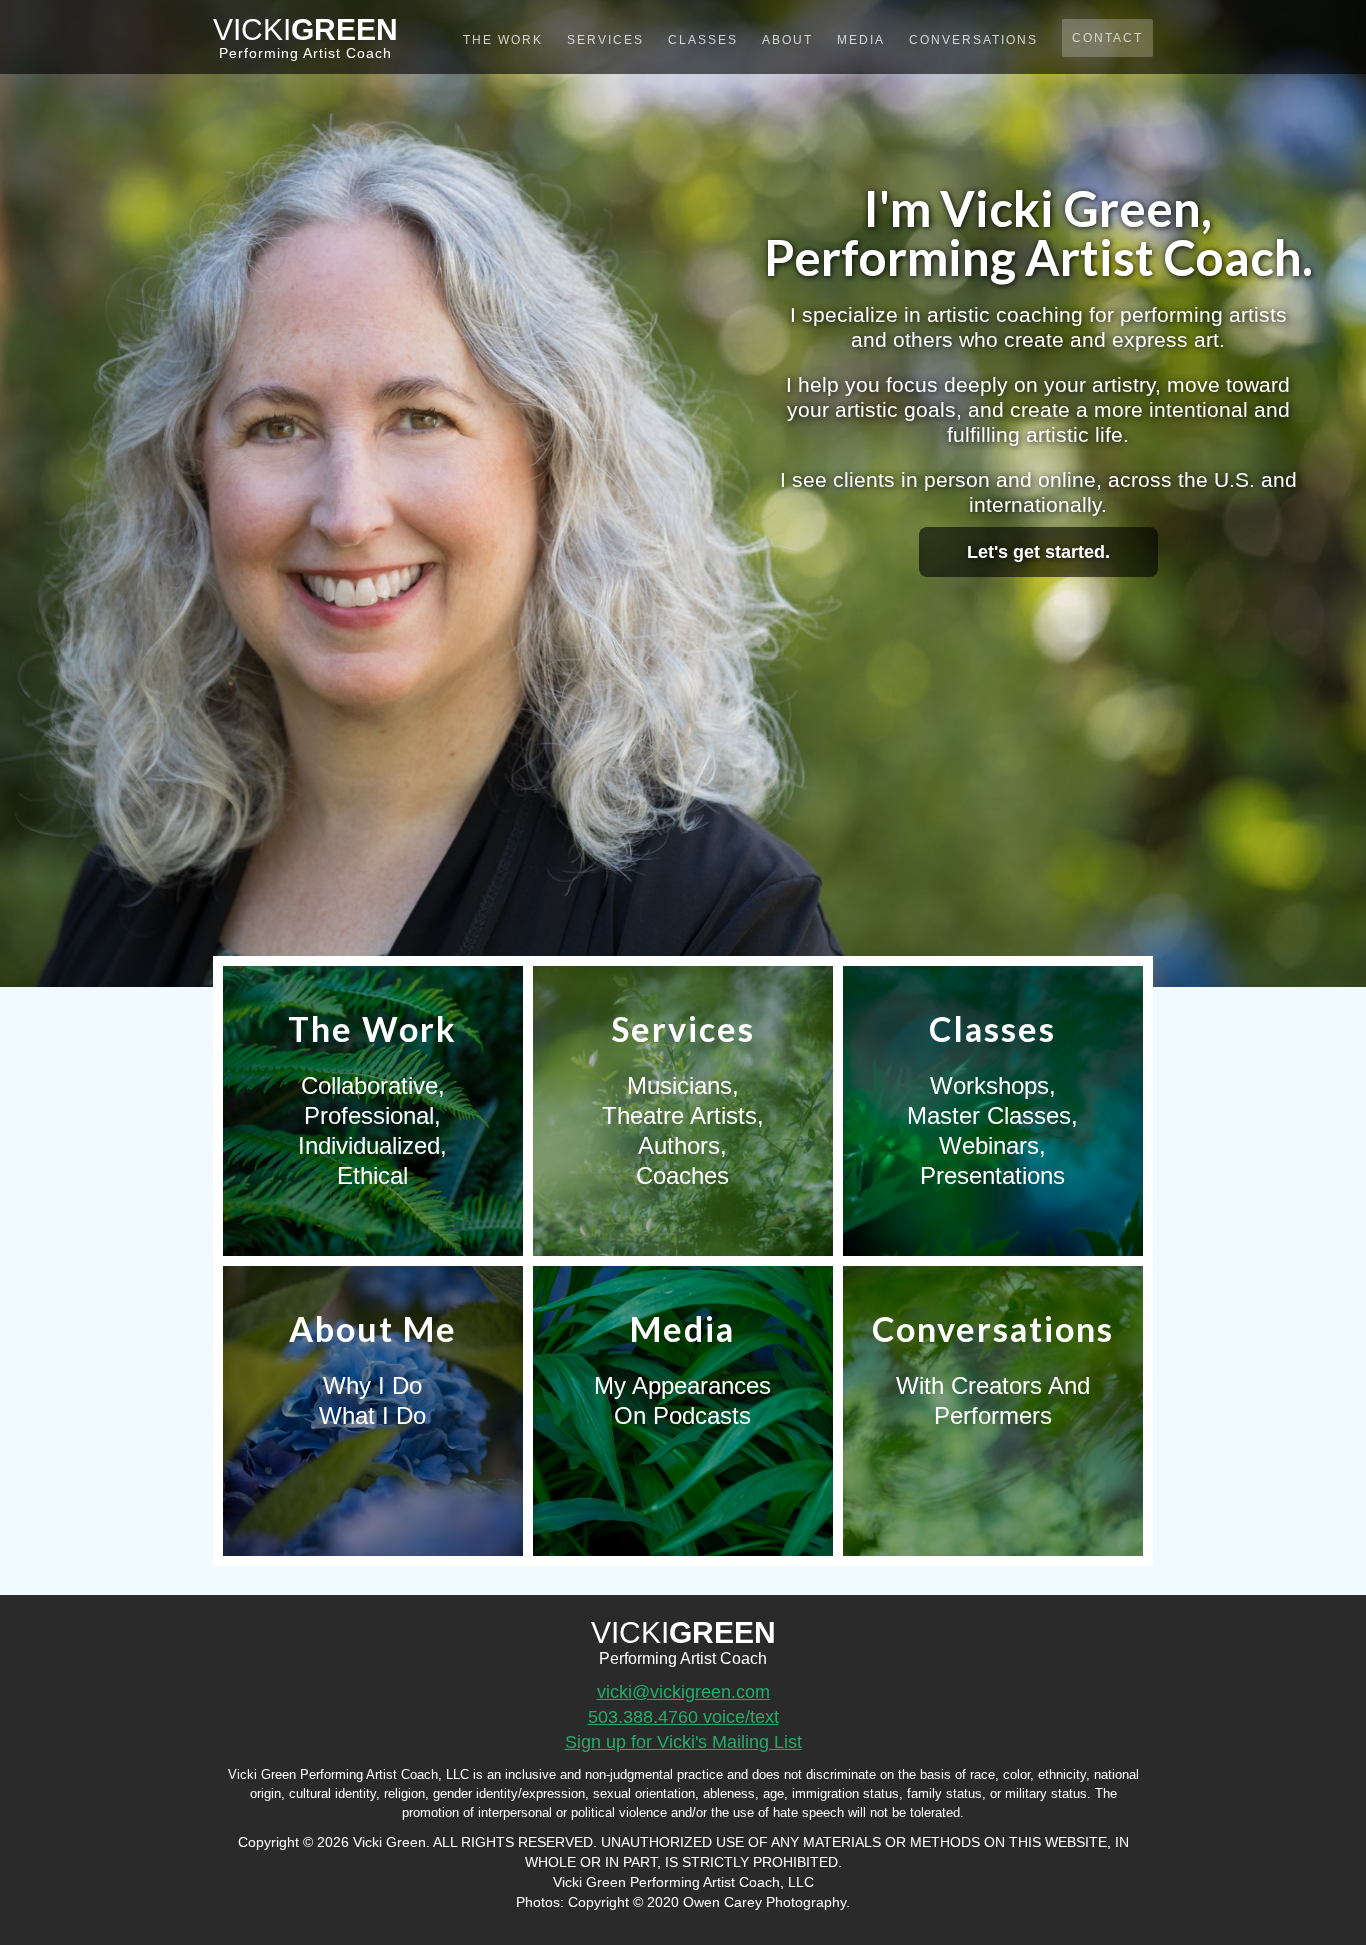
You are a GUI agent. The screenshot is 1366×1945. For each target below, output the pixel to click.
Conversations (973, 40)
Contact (1107, 38)
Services (605, 40)
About (787, 40)
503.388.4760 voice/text (683, 1717)
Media (861, 40)
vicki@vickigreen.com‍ (683, 1692)
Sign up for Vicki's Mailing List (683, 1742)
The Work (503, 40)
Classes (703, 40)
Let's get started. (1038, 552)
